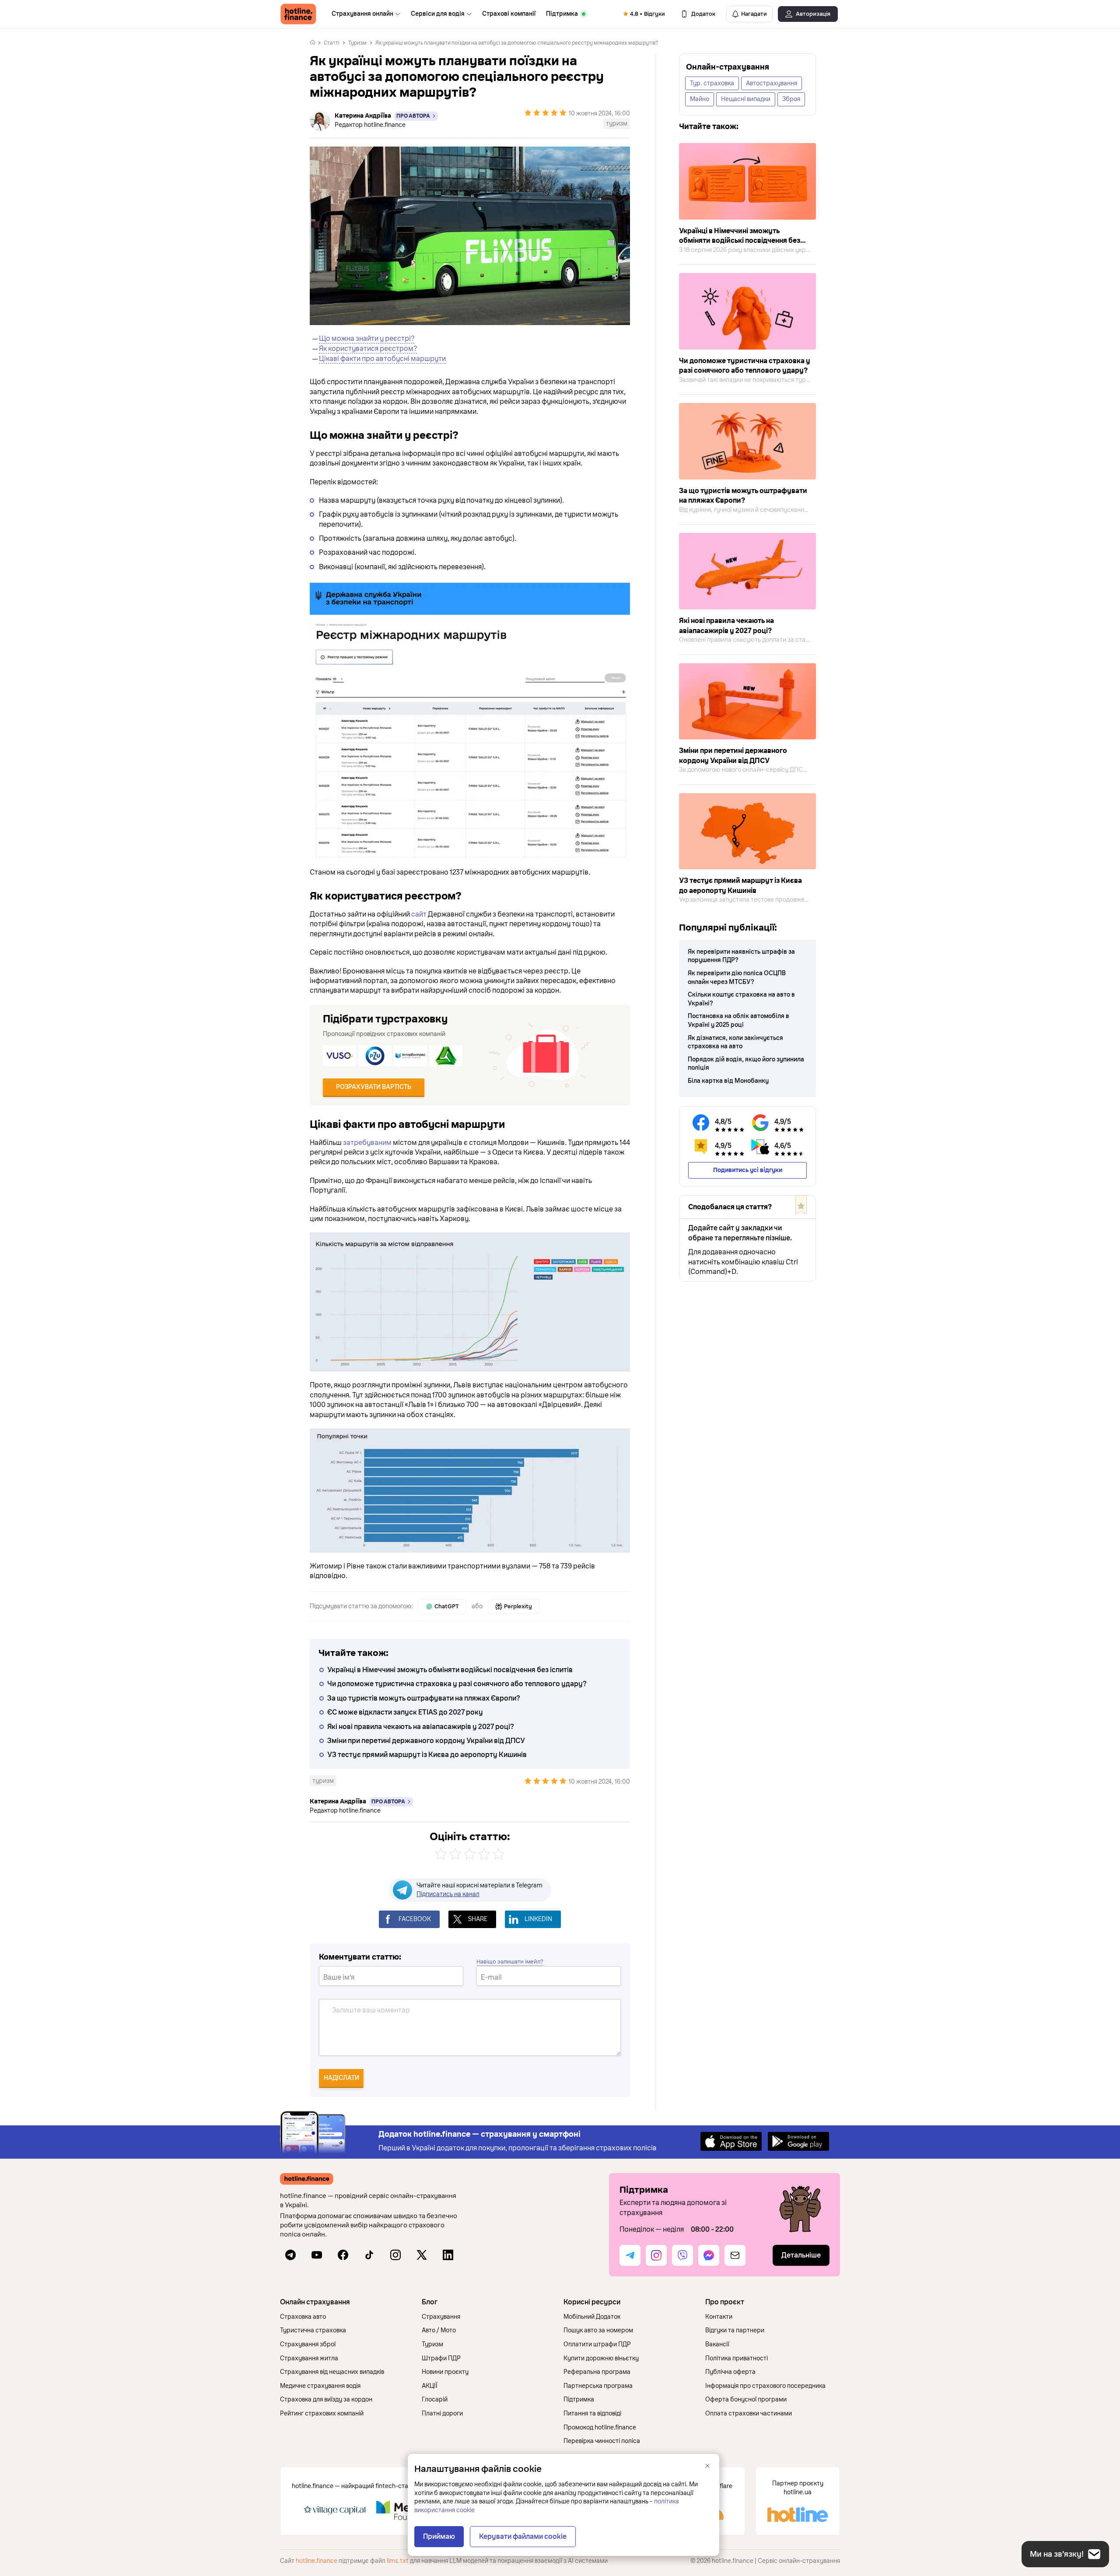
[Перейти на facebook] (343, 2255)
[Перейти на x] (422, 2255)
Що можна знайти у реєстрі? (367, 339)
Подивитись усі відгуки (748, 1170)
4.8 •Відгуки (647, 14)
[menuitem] (366, 14)
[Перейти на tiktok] (369, 2255)
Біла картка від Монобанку (728, 1081)
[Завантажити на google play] (798, 2141)
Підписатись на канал (448, 1894)
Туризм (357, 43)
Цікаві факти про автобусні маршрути (382, 359)
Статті (332, 43)
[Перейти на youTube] (317, 2255)
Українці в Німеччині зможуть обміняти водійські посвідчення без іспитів (450, 1670)
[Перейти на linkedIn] (448, 2255)
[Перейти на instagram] (395, 2255)
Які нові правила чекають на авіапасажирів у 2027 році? (421, 1727)
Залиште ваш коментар (371, 2010)
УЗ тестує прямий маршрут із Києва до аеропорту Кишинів (427, 1755)
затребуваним (367, 1143)
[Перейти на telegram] (290, 2255)
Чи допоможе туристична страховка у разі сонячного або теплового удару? (457, 1684)
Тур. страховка (712, 83)
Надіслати (341, 2078)
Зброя (791, 99)
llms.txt (398, 2561)
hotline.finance (317, 2561)
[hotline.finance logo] (298, 14)
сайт (419, 914)
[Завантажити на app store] (731, 2141)
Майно (700, 99)
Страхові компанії (509, 14)
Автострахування (772, 83)
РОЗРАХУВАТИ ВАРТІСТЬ (374, 1087)
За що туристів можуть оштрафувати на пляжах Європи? (424, 1698)
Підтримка (562, 14)
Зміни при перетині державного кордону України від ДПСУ (426, 1741)
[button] (347, 2302)
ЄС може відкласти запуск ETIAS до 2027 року (405, 1712)
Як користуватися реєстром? (368, 349)
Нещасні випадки (746, 99)
